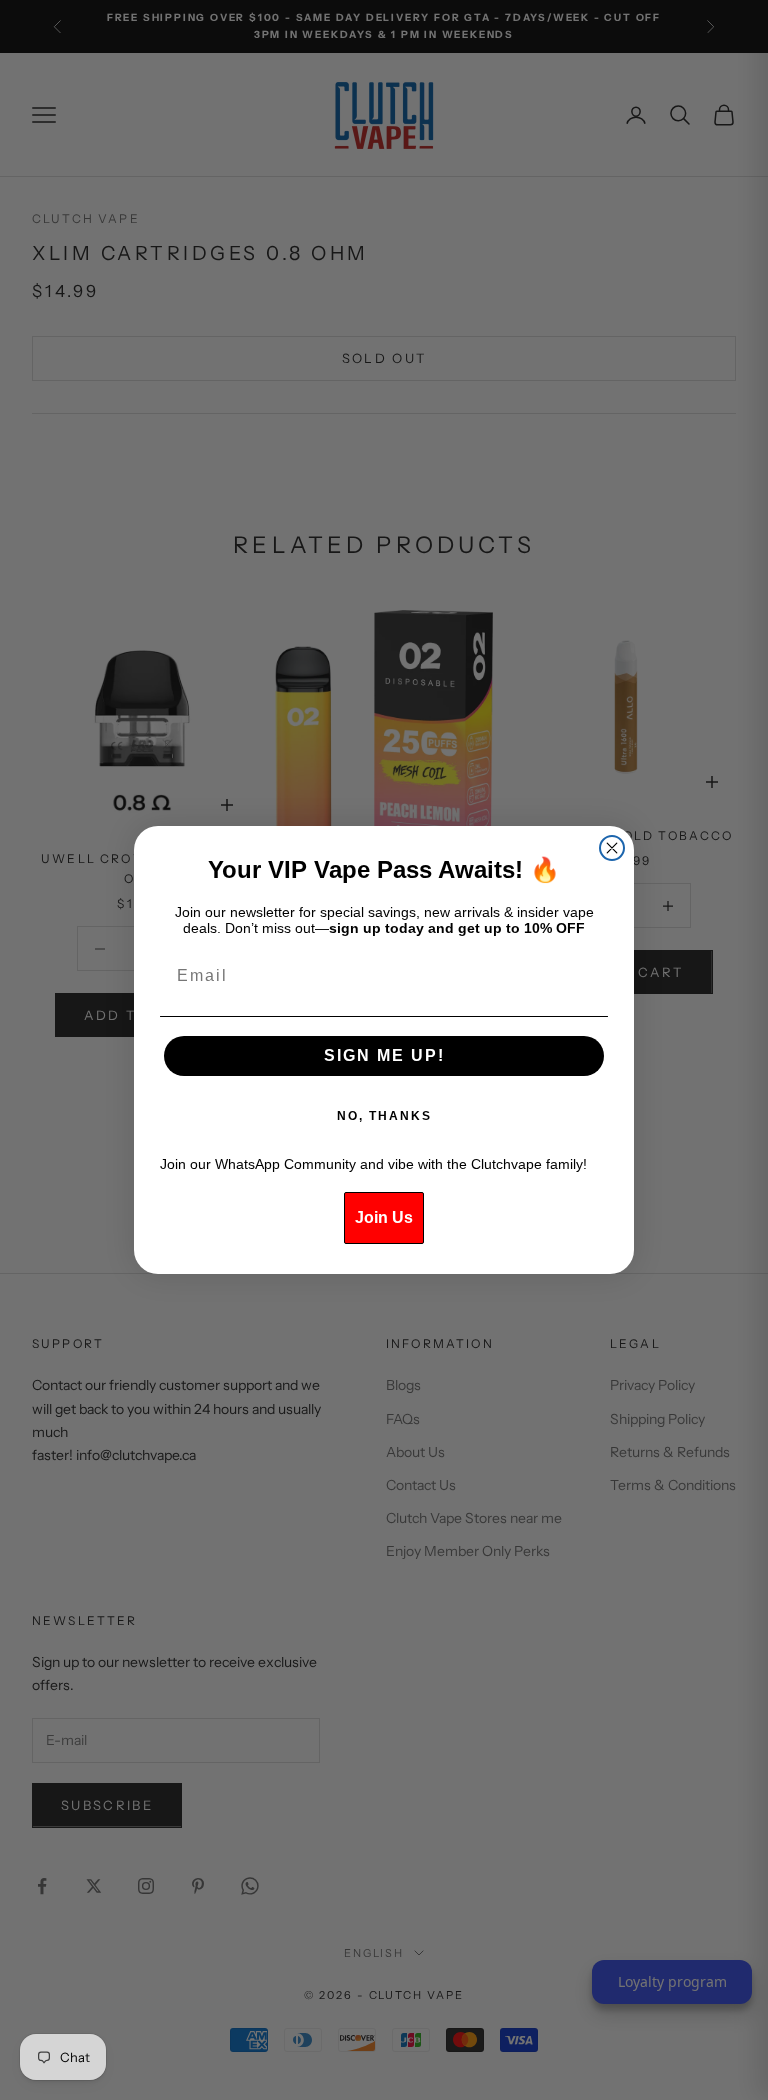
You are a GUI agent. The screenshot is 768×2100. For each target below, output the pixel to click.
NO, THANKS (384, 1116)
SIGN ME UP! (384, 1055)
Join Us (384, 1217)
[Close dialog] (612, 848)
